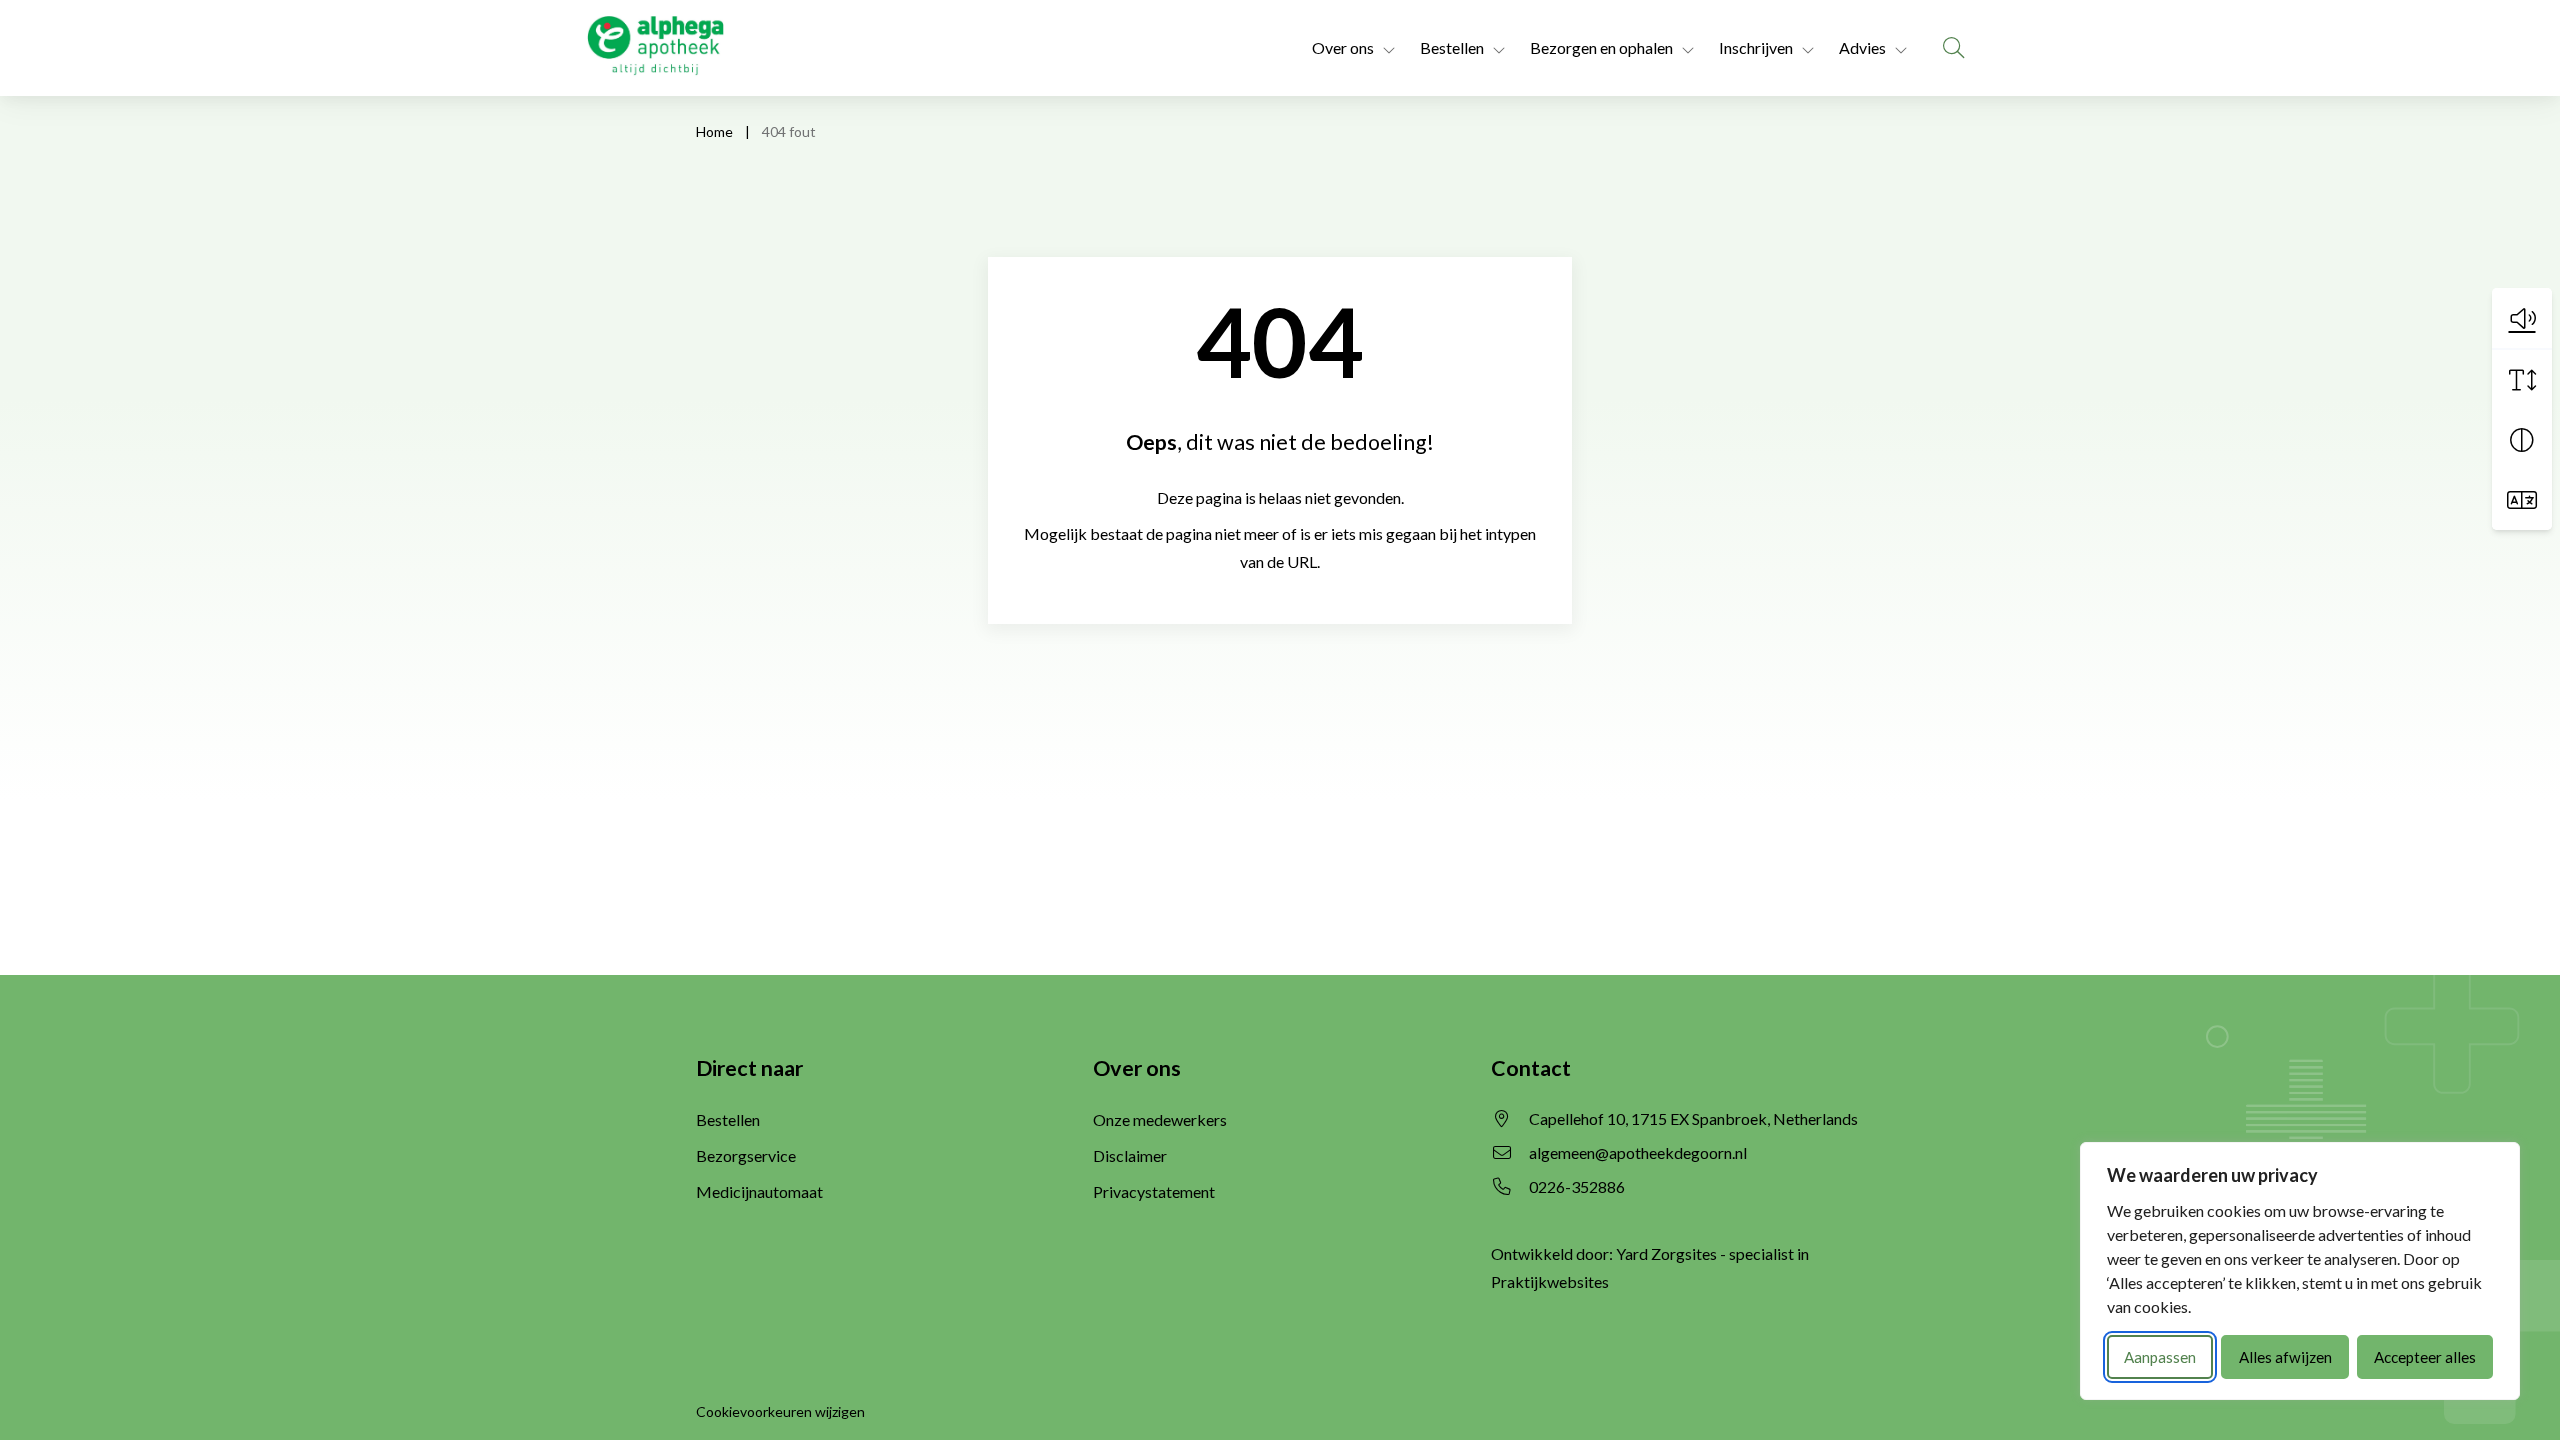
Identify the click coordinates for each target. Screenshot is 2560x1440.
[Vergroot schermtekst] (2522, 380)
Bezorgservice (746, 1155)
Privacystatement (1154, 1191)
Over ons (1343, 47)
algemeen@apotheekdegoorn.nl (1638, 1152)
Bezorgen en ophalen (1601, 47)
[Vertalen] (2522, 500)
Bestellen (1452, 47)
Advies (1862, 47)
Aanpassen (2160, 1357)
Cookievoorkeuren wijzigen (780, 1411)
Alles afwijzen (2285, 1357)
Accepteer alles (2425, 1357)
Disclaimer (1130, 1155)
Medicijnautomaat (759, 1191)
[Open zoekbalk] (1954, 48)
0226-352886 (1577, 1186)
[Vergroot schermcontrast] (2522, 440)
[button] (2522, 318)
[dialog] (2300, 1271)
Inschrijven (1756, 47)
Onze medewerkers (1160, 1119)
